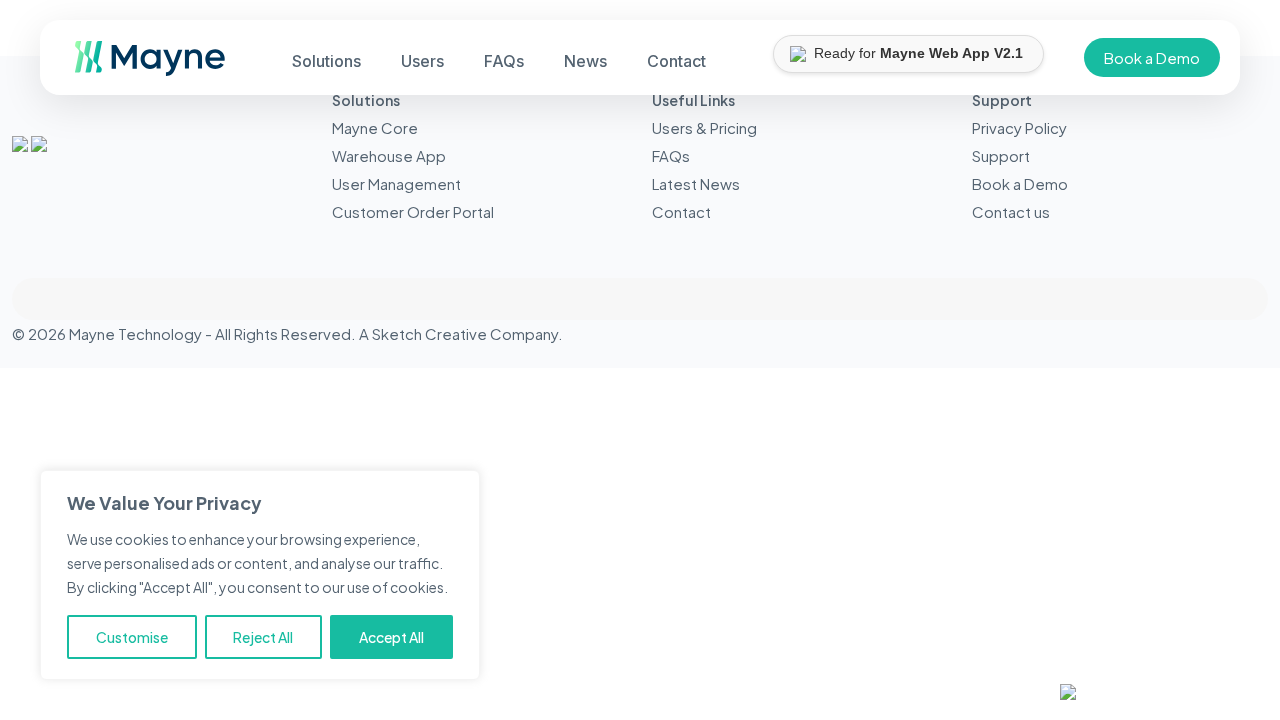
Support (1001, 155)
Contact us (1011, 211)
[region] (260, 575)
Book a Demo (1152, 57)
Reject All (263, 637)
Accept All (391, 637)
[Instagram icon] (1240, 333)
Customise (132, 637)
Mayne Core (375, 127)
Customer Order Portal (413, 211)
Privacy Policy (1019, 127)
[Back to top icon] (640, 299)
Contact (681, 211)
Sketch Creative (429, 333)
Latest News (696, 183)
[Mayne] (142, 69)
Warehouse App (389, 155)
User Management (396, 183)
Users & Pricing (704, 127)
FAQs (671, 155)
